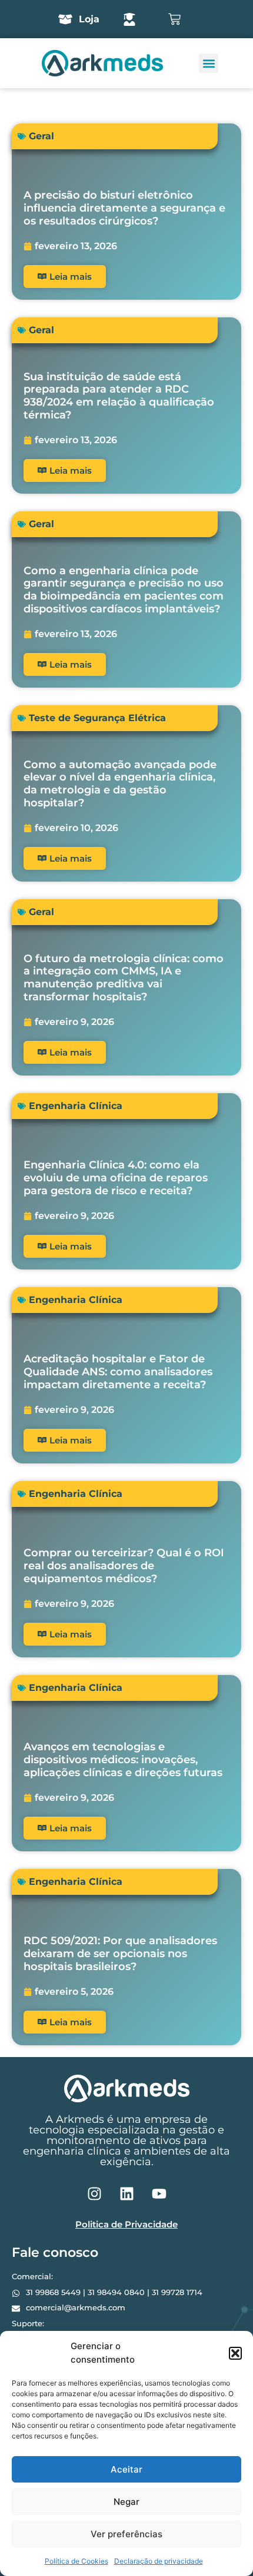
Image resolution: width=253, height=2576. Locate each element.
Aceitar (126, 2469)
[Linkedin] (126, 2193)
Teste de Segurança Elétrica (97, 718)
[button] (235, 2353)
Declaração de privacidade (159, 2561)
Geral (41, 136)
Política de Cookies (76, 2561)
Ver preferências (126, 2534)
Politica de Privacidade (126, 2224)
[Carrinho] (174, 19)
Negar (126, 2502)
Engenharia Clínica (76, 1106)
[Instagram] (94, 2193)
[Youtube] (159, 2193)
